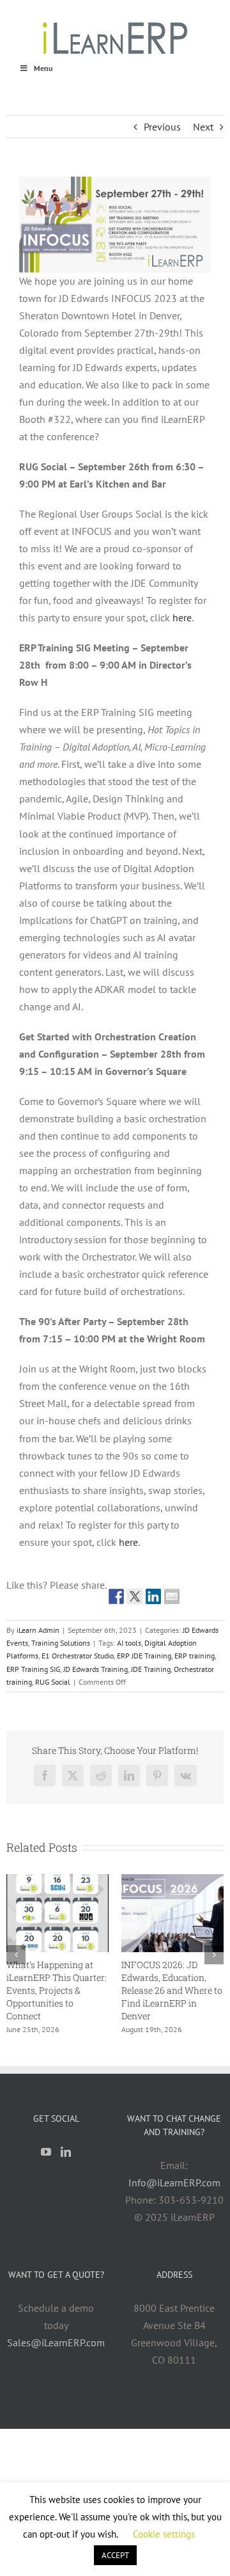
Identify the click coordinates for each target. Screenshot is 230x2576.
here (182, 617)
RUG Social (53, 1682)
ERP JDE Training (144, 1656)
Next (203, 127)
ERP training (195, 1656)
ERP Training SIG (33, 1669)
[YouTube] (46, 2142)
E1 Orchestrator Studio (78, 1656)
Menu (43, 68)
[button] (16, 1950)
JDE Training (151, 1669)
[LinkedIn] (66, 2142)
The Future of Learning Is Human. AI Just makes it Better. (99, 1977)
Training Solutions (61, 1643)
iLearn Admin (38, 1630)
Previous (162, 127)
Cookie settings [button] (164, 2534)
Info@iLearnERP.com (174, 2172)
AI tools (129, 1643)
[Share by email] (172, 1596)
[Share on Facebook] (116, 1596)
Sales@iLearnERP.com (56, 2332)
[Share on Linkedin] (153, 1596)
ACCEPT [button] (115, 2555)
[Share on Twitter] (135, 1596)
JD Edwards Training (96, 1669)
